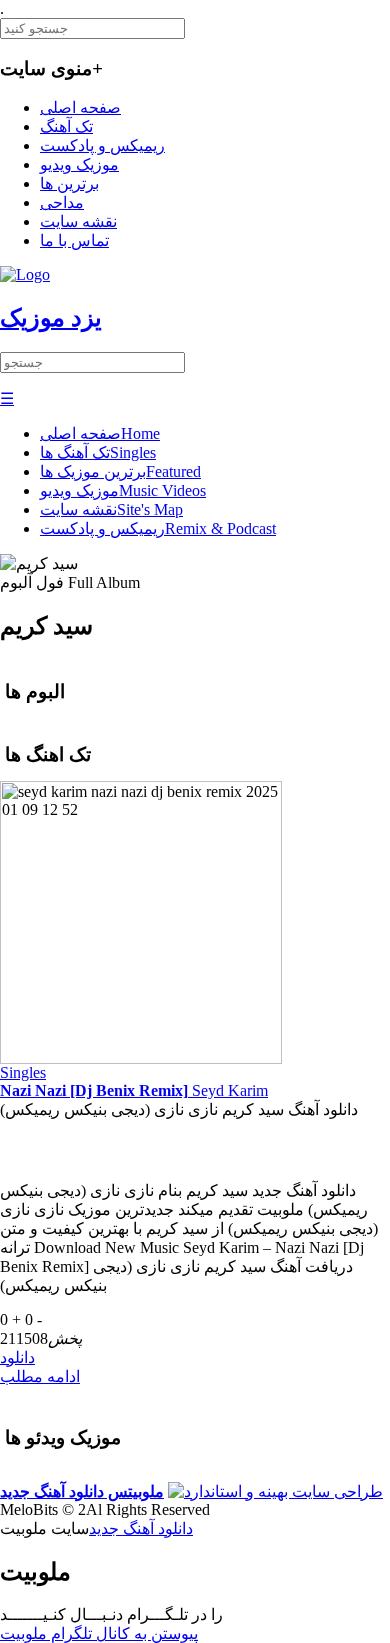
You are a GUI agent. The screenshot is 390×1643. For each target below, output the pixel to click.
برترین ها (69, 183)
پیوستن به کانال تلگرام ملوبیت (99, 1633)
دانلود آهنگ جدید (141, 1528)
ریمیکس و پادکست (102, 145)
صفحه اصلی (80, 107)
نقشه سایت (78, 221)
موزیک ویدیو (79, 164)
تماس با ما (74, 240)
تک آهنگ (66, 126)
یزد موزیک (51, 318)
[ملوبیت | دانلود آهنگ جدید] (25, 274)
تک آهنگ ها (98, 452)
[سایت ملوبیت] (275, 1491)
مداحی (62, 202)
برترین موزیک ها (120, 471)
